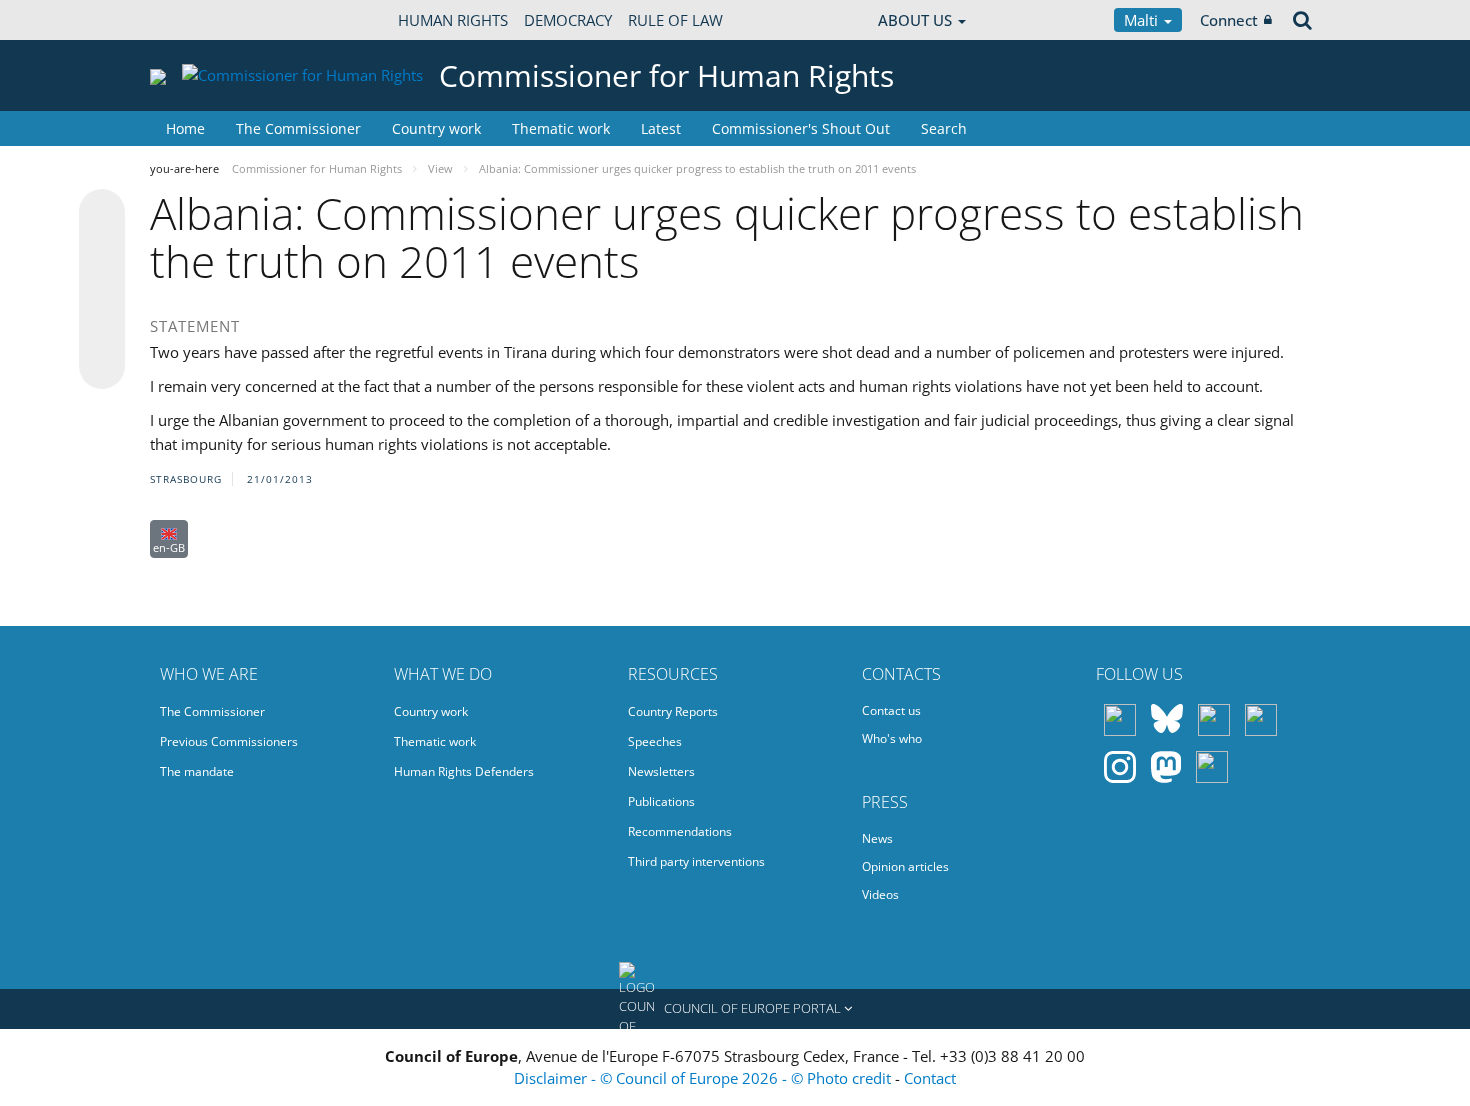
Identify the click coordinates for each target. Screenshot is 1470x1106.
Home (185, 128)
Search (944, 128)
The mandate (197, 771)
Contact (930, 1078)
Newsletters (661, 771)
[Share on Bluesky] (102, 214)
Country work (436, 128)
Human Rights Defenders (464, 771)
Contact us (891, 710)
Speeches (655, 741)
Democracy (568, 20)
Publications (661, 801)
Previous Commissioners (229, 741)
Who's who (892, 738)
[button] (735, 1009)
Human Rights (453, 20)
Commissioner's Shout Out (801, 128)
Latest (661, 128)
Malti (1143, 20)
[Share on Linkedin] (102, 328)
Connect (1229, 20)
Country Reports (673, 711)
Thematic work (561, 128)
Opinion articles (905, 866)
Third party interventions (696, 861)
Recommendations (680, 831)
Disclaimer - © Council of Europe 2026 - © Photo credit (704, 1078)
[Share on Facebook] (102, 290)
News (877, 838)
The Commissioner (298, 128)
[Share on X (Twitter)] (102, 252)
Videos (880, 894)
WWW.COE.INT (200, 20)
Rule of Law (675, 20)
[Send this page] (102, 366)
